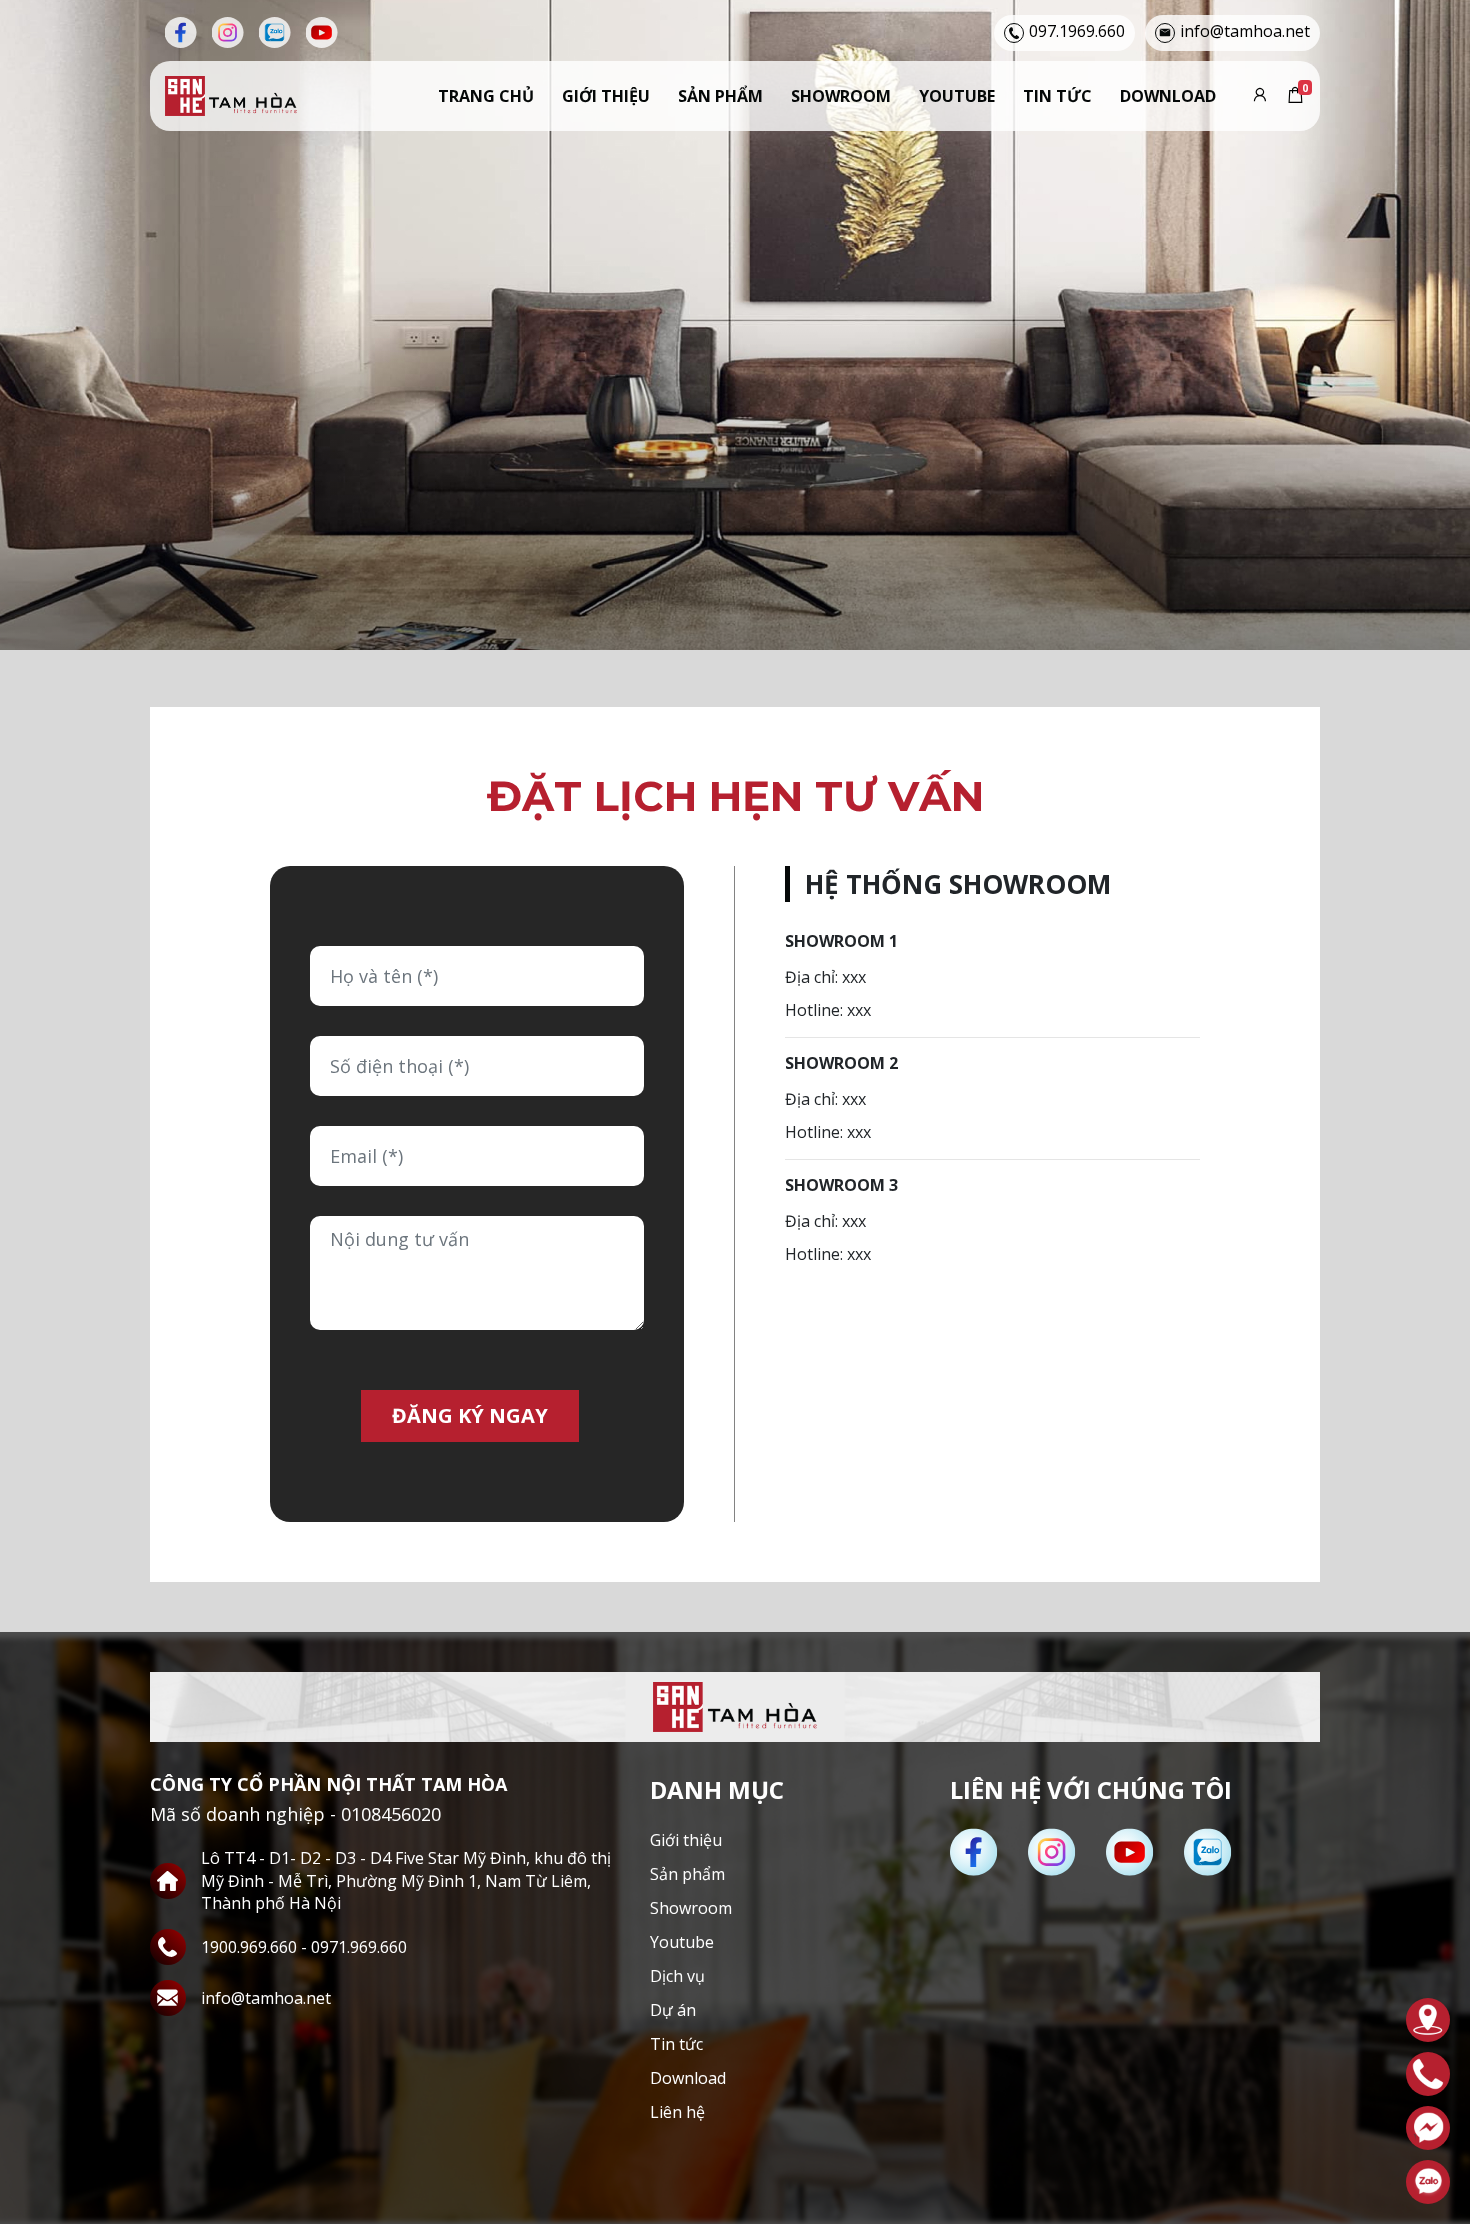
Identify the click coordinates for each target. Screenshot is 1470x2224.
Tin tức (1057, 96)
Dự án (673, 2010)
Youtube (957, 96)
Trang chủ (486, 96)
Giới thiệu (606, 96)
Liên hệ (677, 2112)
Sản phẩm (720, 96)
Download (1168, 96)
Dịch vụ (677, 1976)
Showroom (841, 96)
